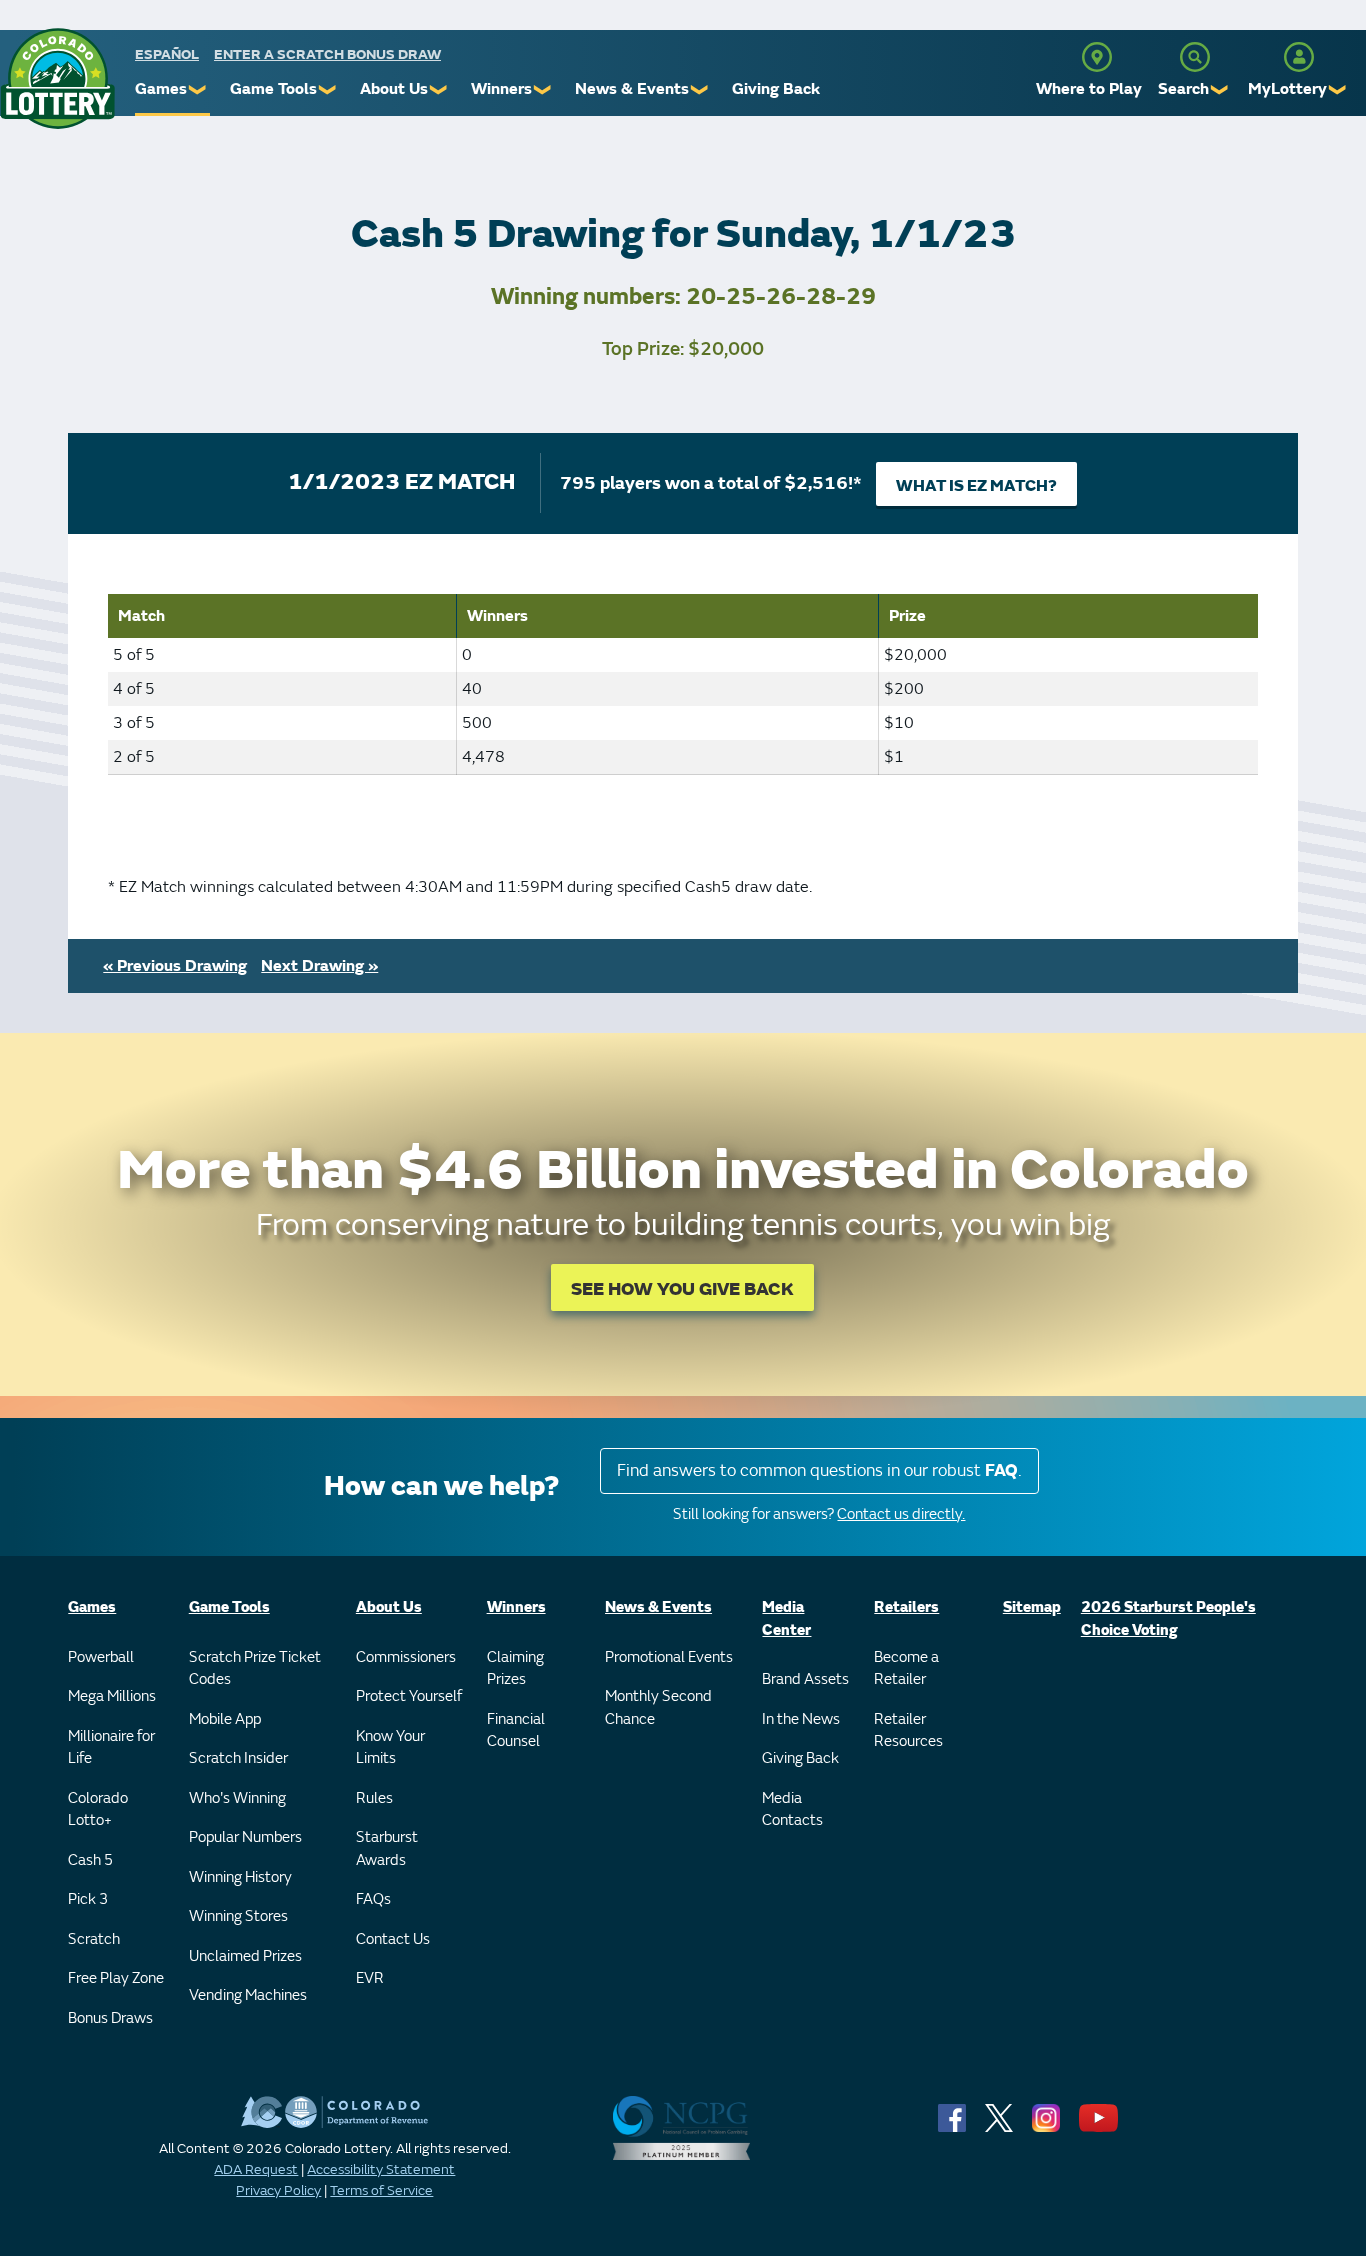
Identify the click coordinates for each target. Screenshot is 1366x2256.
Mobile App (225, 1719)
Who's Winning (237, 1798)
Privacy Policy (278, 2190)
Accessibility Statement (381, 2169)
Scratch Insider (238, 1758)
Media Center (786, 1619)
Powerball (101, 1657)
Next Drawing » (319, 966)
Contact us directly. (901, 1514)
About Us (394, 89)
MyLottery (1287, 89)
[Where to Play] (1097, 57)
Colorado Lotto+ (98, 1810)
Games (161, 89)
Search (1183, 89)
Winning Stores (238, 1916)
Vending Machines (248, 1995)
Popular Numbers (245, 1837)
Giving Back (776, 89)
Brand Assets (805, 1679)
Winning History (240, 1877)
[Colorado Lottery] (57, 78)
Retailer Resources (908, 1731)
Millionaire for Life (111, 1748)
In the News (801, 1719)
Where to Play (1089, 89)
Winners (501, 89)
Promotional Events (669, 1657)
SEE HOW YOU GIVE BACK (682, 1289)
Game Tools (273, 89)
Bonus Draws (110, 2018)
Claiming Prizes (515, 1669)
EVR (370, 1978)
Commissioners (406, 1657)
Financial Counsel (516, 1731)
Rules (374, 1798)
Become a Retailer (906, 1669)
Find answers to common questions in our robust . (819, 1470)
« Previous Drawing (175, 966)
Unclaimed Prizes (245, 1956)
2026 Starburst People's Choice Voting (1168, 1619)
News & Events (632, 89)
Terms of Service (381, 2190)
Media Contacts (792, 1810)
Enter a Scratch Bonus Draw (327, 54)
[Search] (1195, 57)
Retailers (906, 1607)
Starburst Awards (387, 1849)
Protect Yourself (409, 1696)
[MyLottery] (1299, 57)
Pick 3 (88, 1899)
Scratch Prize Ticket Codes (255, 1669)
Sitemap (1032, 1607)
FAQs (373, 1899)
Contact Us (393, 1939)
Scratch (94, 1939)
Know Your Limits (390, 1748)
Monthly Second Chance (658, 1708)
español (167, 54)
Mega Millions (112, 1696)
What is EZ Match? (976, 486)
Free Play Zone (116, 1978)
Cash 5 (90, 1860)
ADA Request (256, 2169)
